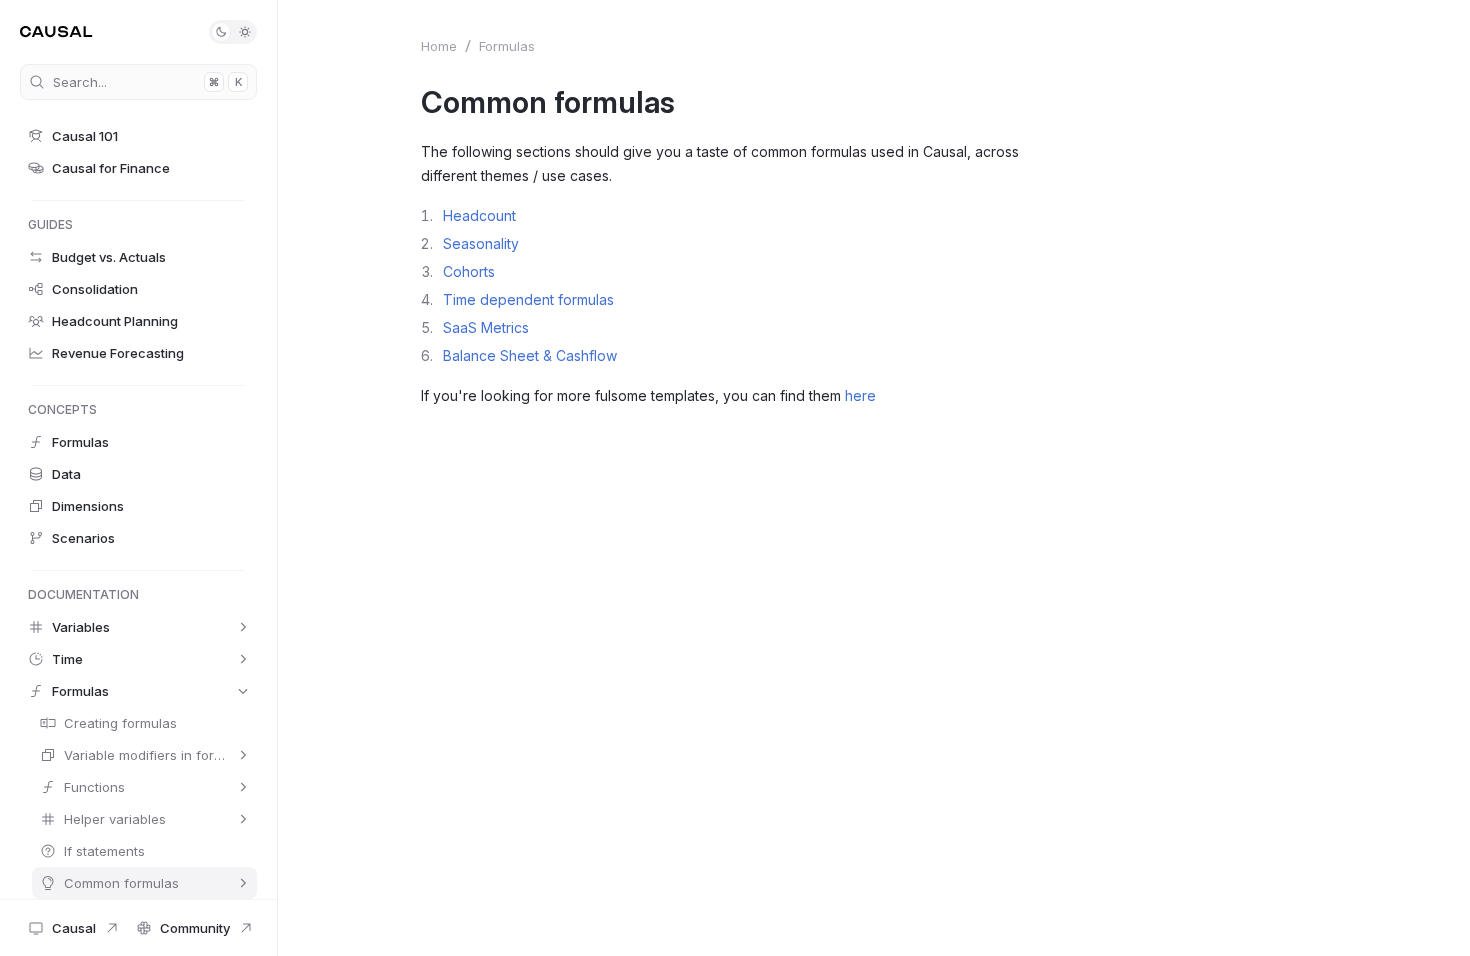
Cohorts (469, 271)
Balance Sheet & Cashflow (530, 355)
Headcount (479, 215)
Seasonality (481, 243)
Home (439, 46)
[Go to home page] (56, 32)
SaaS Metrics (486, 327)
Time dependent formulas (528, 299)
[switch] (233, 32)
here (860, 395)
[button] (138, 136)
